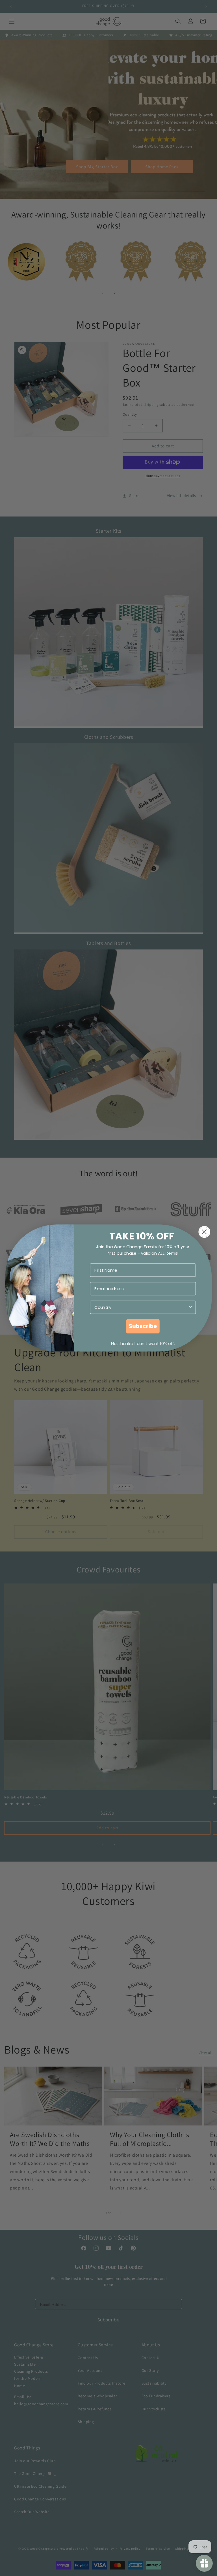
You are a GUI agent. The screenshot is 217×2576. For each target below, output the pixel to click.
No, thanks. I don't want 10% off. (143, 1344)
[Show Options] (191, 1307)
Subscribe (143, 1326)
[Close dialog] (204, 1232)
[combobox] (141, 1307)
